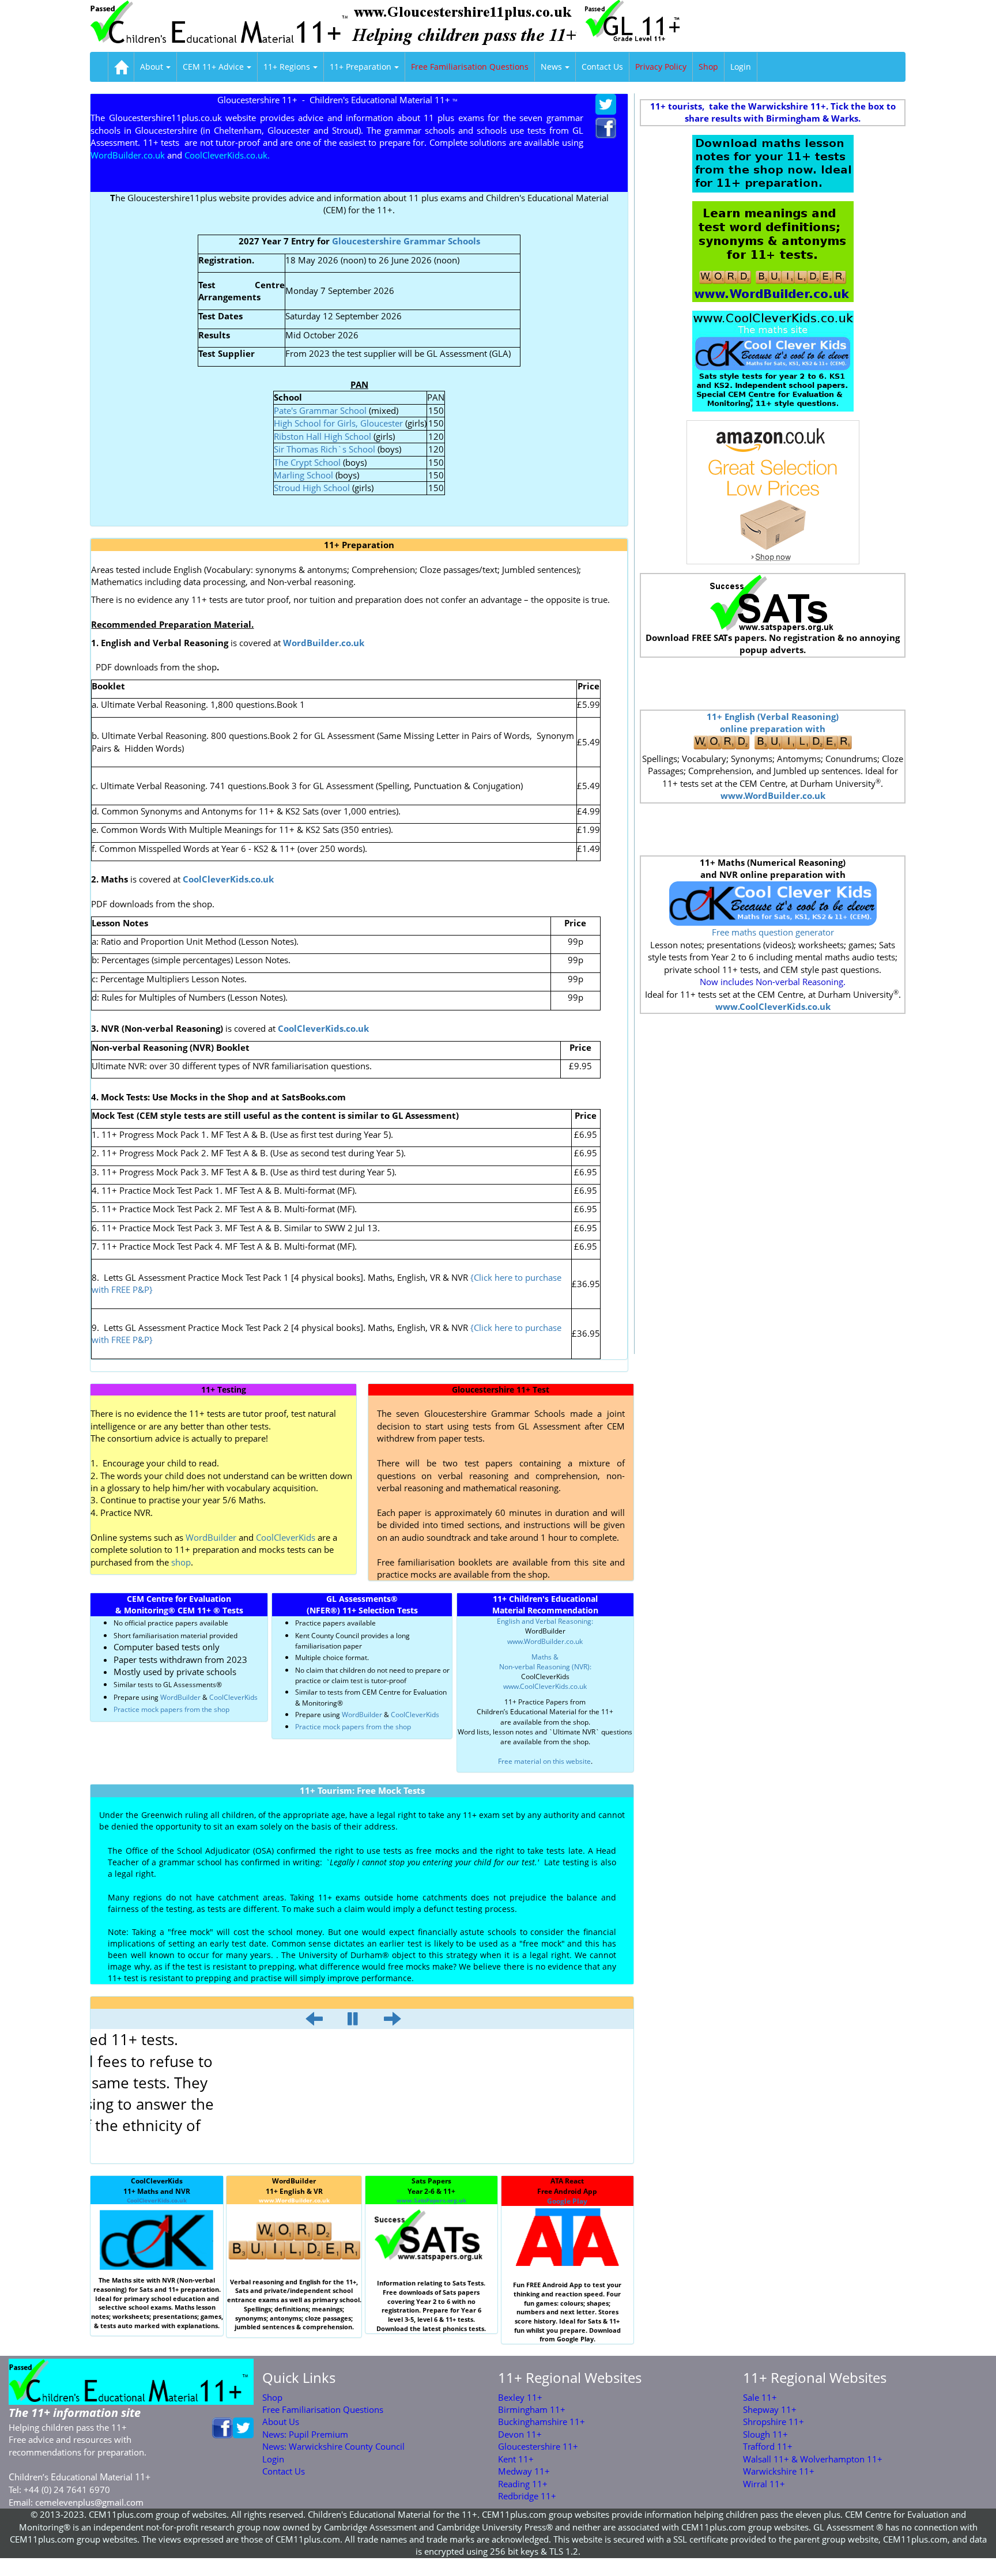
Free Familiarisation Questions (470, 67)
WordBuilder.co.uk (324, 643)
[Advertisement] (773, 684)
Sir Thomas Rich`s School (325, 449)
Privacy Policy (661, 67)
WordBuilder (211, 1537)
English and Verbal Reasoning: (545, 1621)
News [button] (551, 67)
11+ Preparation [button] (361, 67)
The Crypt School (307, 462)
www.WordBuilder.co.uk (545, 1641)
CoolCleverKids (286, 1537)
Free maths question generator (773, 932)
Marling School (303, 475)
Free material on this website (544, 1761)
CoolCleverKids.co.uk (157, 2200)
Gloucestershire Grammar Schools (406, 241)
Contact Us (602, 67)
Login (741, 67)
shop (180, 1562)
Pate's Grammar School (320, 410)
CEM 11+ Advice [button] (213, 67)
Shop (708, 67)
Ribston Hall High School (324, 436)
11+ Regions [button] (287, 67)
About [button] (152, 67)
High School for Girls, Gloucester (338, 423)
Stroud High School (312, 488)
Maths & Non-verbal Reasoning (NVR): (545, 1662)
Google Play (567, 2201)
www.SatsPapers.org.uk (431, 2200)
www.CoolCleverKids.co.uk (545, 1686)
